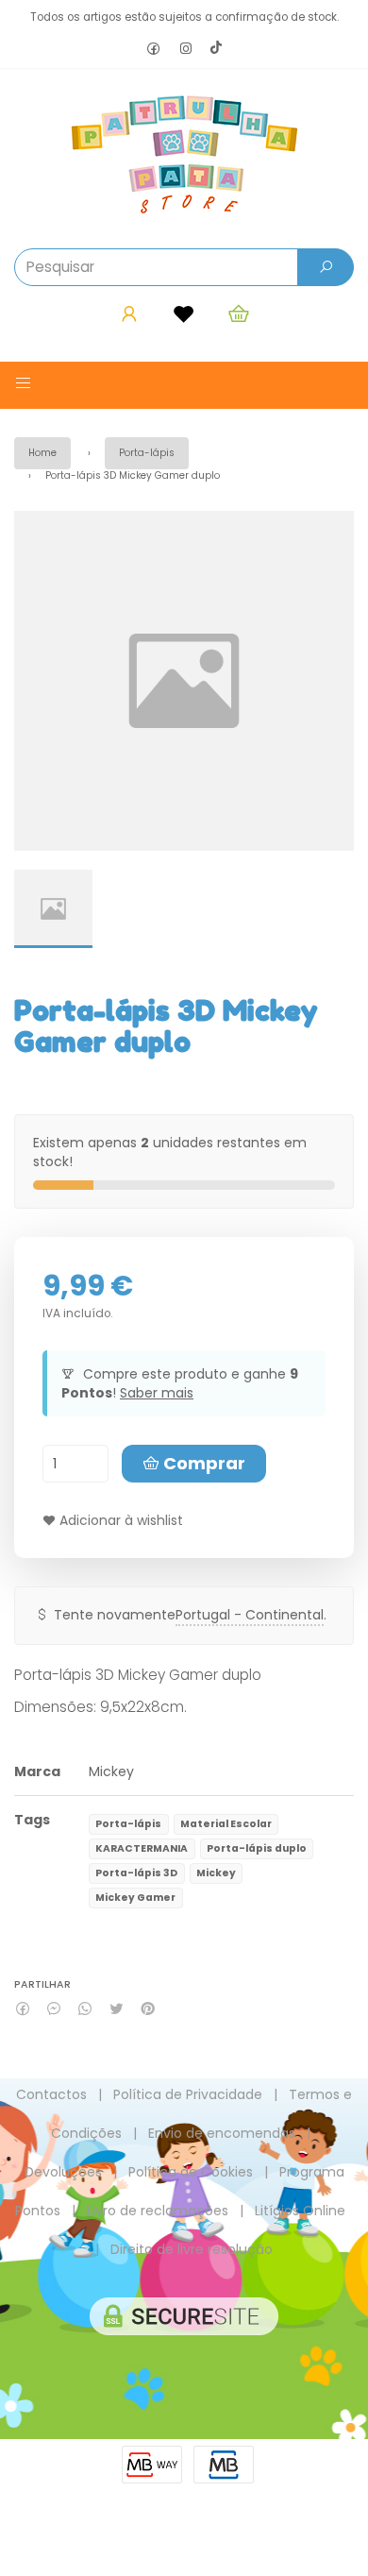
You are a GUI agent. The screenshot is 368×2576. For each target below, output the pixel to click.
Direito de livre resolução (192, 2249)
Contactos (51, 2094)
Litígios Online (300, 2211)
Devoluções (63, 2172)
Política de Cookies (191, 2172)
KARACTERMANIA (142, 1848)
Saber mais (157, 1393)
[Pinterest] (148, 2009)
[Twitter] (117, 2009)
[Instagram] (186, 50)
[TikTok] (216, 49)
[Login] (129, 314)
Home (42, 453)
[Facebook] (154, 50)
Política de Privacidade (188, 2094)
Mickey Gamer (135, 1898)
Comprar (202, 1463)
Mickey (111, 1771)
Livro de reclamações (158, 2211)
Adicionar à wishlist (119, 1520)
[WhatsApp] (85, 2009)
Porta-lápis (147, 453)
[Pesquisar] (326, 267)
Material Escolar (226, 1824)
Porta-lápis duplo (257, 1848)
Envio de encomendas (222, 2133)
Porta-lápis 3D (136, 1873)
